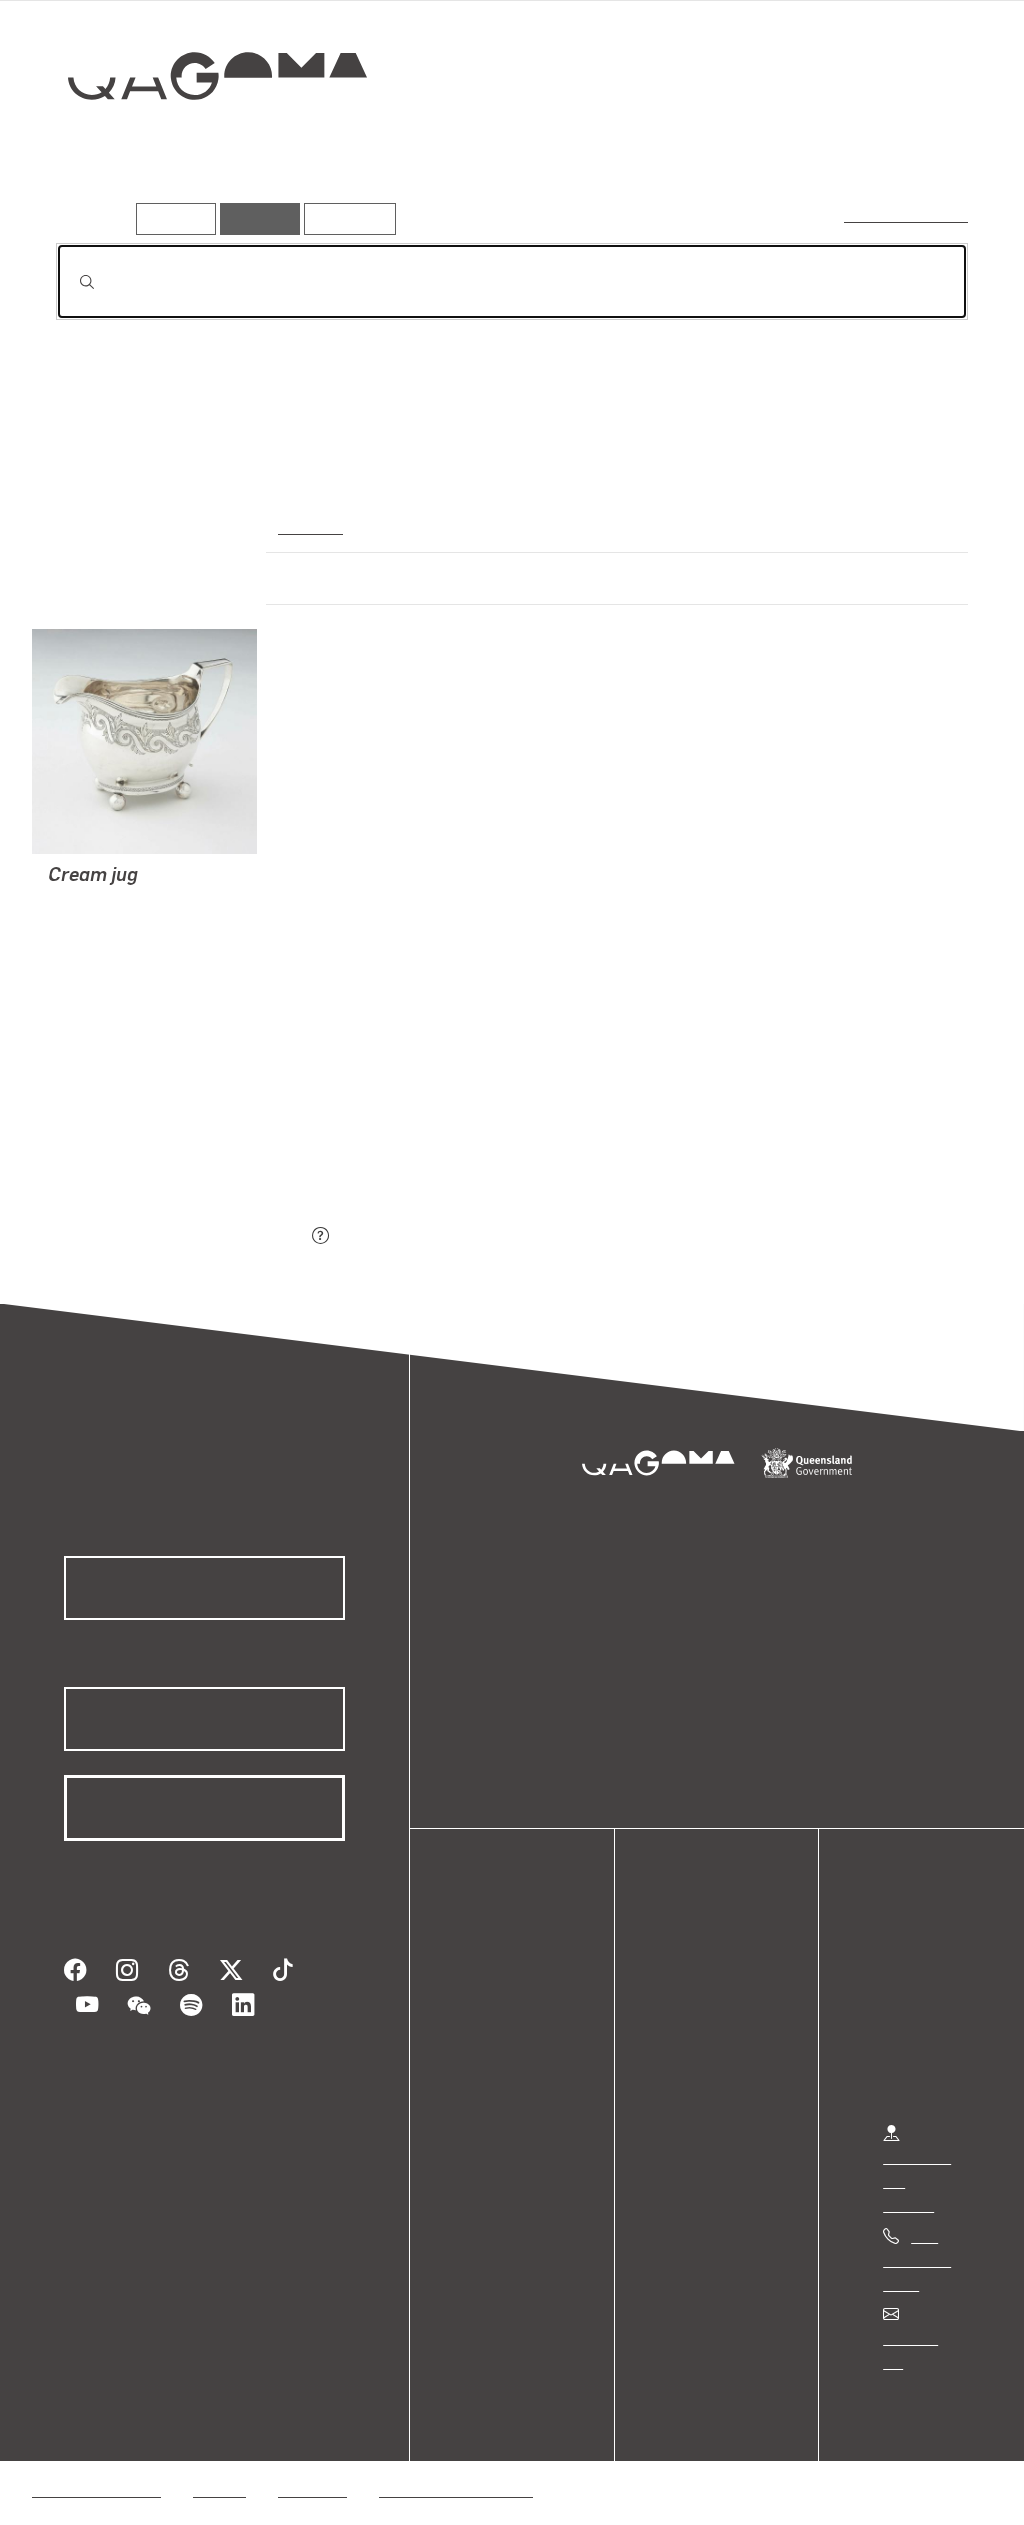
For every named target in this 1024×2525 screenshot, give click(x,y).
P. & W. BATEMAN (112, 904)
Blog (490, 2077)
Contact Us (921, 2337)
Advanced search (907, 214)
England (308, 525)
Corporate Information (455, 2465)
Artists (820, 147)
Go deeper (922, 147)
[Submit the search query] (71, 282)
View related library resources (161, 1125)
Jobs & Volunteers (96, 2465)
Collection (203, 140)
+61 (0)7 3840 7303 (917, 2259)
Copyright (312, 2465)
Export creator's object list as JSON (181, 1236)
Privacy (219, 2465)
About (495, 2101)
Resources (345, 218)
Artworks (722, 147)
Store (492, 2053)
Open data (509, 1981)
